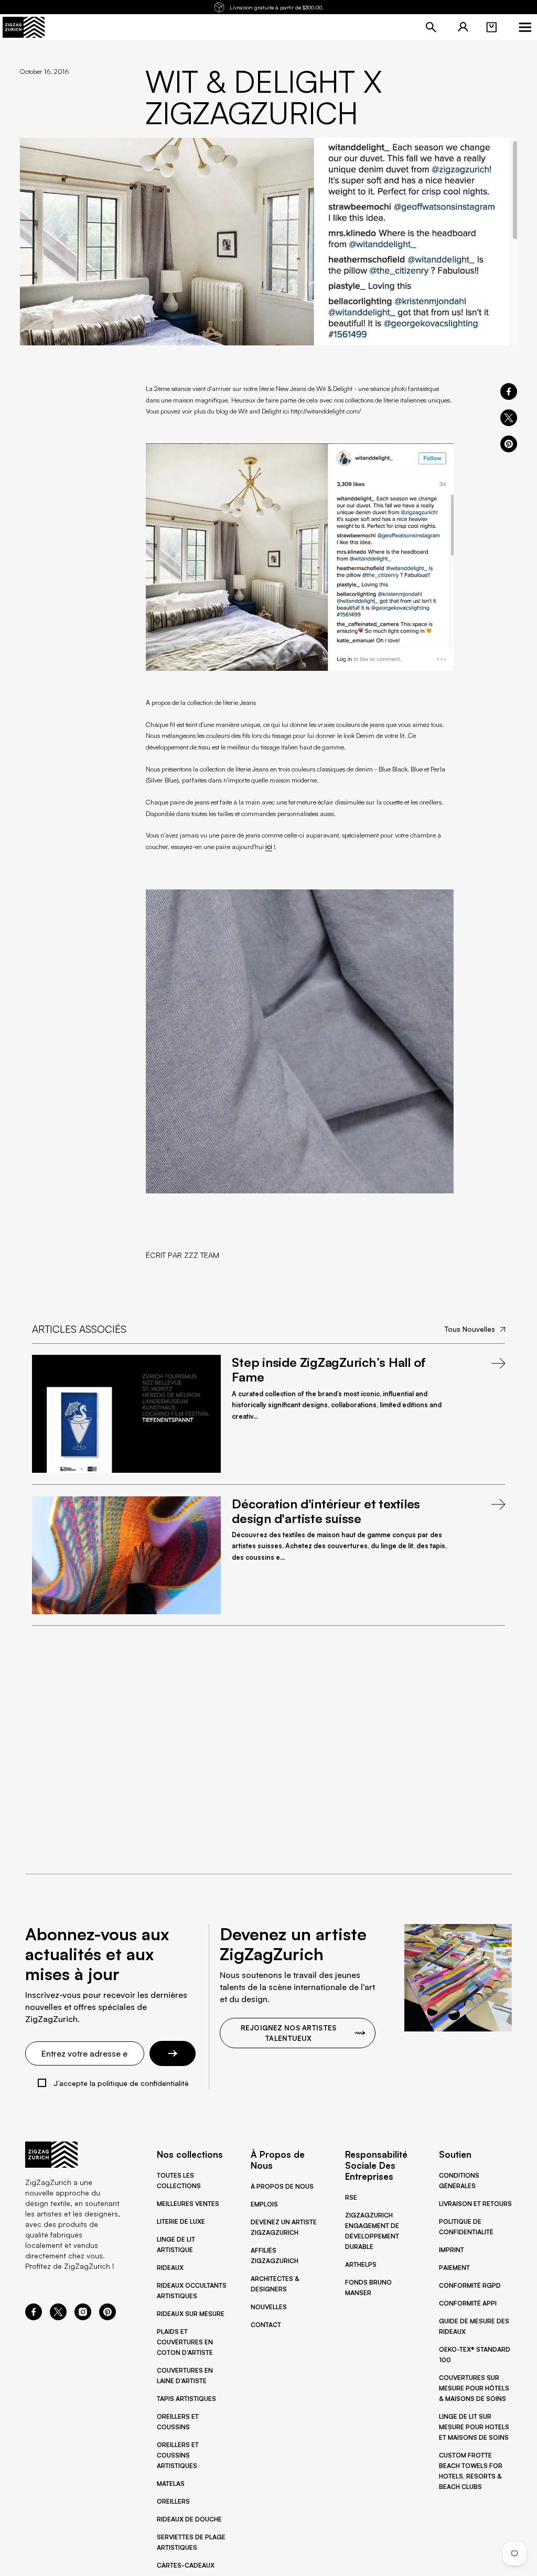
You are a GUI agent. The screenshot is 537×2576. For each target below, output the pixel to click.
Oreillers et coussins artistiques (178, 2455)
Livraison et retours (475, 2204)
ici (269, 846)
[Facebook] (34, 2317)
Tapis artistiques (186, 2399)
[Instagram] (83, 2317)
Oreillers (173, 2501)
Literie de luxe (181, 2221)
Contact (266, 2325)
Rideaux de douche (189, 2519)
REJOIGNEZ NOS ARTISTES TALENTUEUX (288, 2033)
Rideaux (170, 2268)
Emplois (264, 2204)
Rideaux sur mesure (191, 2314)
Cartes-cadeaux (186, 2565)
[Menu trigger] (525, 27)
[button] (491, 27)
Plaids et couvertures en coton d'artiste (185, 2342)
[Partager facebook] (509, 392)
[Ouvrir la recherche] (431, 27)
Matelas (171, 2483)
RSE (351, 2197)
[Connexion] (463, 27)
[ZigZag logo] (24, 27)
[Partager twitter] (509, 418)
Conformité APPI (468, 2303)
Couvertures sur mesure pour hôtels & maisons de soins (474, 2388)
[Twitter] (58, 2317)
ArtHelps (361, 2264)
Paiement (454, 2268)
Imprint (452, 2250)
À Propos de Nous (282, 2186)
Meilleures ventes (188, 2204)
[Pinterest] (108, 2317)
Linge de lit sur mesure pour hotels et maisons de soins (474, 2427)
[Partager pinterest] (509, 444)
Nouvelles (269, 2307)
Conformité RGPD (470, 2285)
